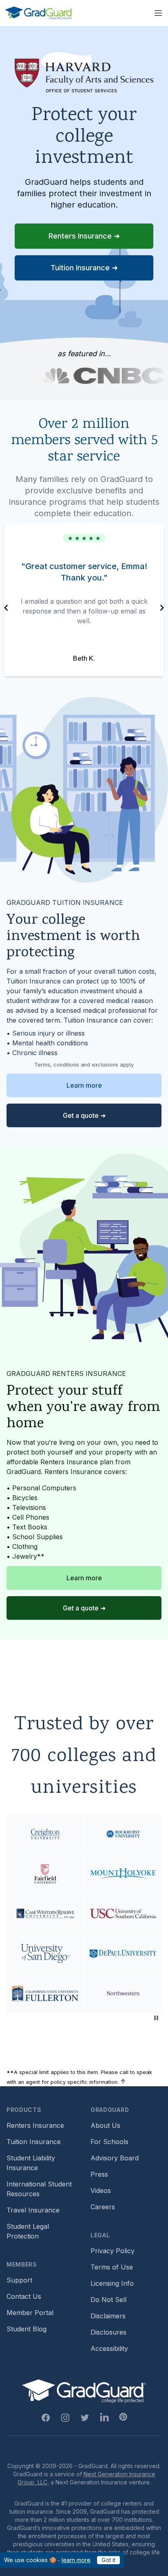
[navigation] (6, 608)
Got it (108, 2560)
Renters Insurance (35, 2125)
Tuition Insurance (34, 2142)
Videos (101, 2190)
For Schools (109, 2142)
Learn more (84, 1085)
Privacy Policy (113, 2251)
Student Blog (27, 2329)
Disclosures (108, 2332)
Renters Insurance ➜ (84, 236)
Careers (103, 2207)
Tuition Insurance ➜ (84, 268)
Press (99, 2174)
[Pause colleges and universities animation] (156, 2018)
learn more (76, 2560)
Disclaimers (108, 2316)
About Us (105, 2125)
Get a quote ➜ (84, 1115)
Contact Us (24, 2296)
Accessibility (109, 2348)
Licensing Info (112, 2283)
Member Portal (30, 2313)
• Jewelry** (25, 1556)
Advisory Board (115, 2158)
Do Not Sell (108, 2300)
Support (19, 2280)
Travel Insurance (33, 2210)
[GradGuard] (39, 13)
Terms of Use (112, 2267)
